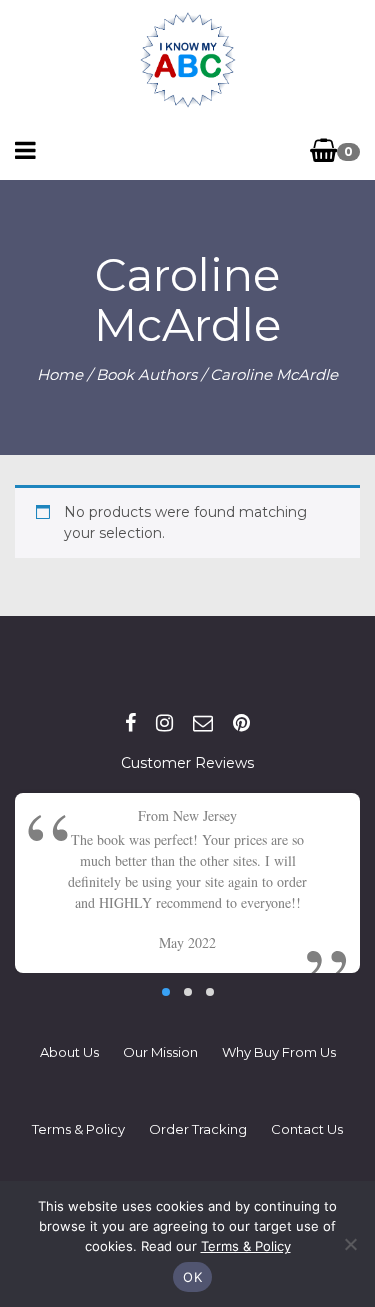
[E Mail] (203, 723)
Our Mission (160, 1052)
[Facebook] (130, 723)
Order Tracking (198, 1129)
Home (60, 374)
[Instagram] (164, 723)
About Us (69, 1052)
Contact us (307, 1129)
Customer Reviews (187, 763)
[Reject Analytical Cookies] (350, 1244)
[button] (166, 992)
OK (192, 1277)
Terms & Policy (78, 1129)
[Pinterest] (241, 723)
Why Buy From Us (279, 1052)
